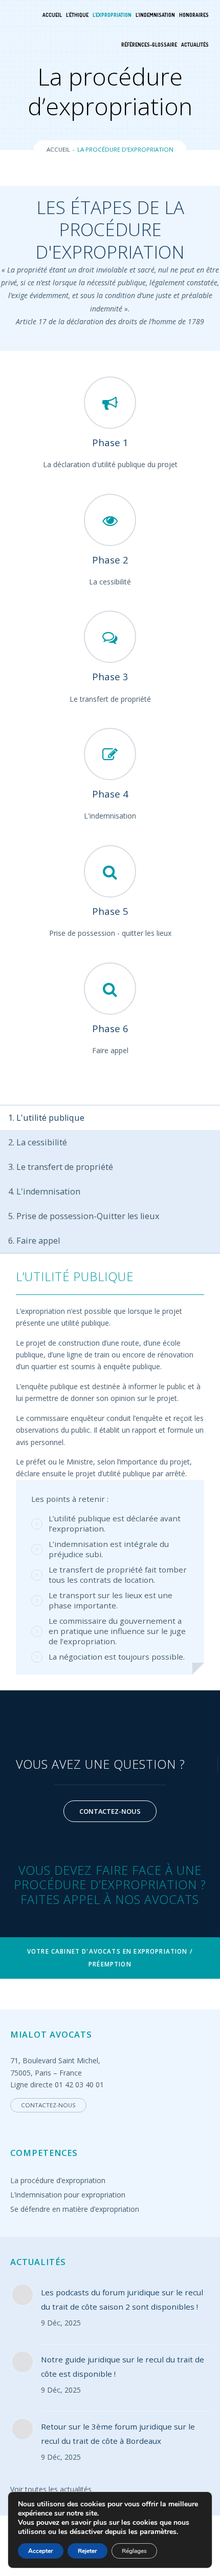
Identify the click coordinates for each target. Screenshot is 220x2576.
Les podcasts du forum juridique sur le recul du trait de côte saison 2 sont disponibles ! (122, 2299)
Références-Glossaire (149, 45)
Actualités (195, 45)
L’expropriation (112, 15)
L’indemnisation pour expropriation (68, 2195)
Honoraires (194, 15)
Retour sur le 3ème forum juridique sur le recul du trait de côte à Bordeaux (118, 2434)
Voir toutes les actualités (51, 2489)
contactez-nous (110, 1811)
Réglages (134, 2551)
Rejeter (87, 2551)
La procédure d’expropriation (58, 2180)
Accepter (41, 2551)
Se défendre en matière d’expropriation (75, 2209)
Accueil (52, 15)
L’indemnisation (155, 15)
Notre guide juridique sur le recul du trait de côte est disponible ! (123, 2366)
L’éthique (77, 15)
